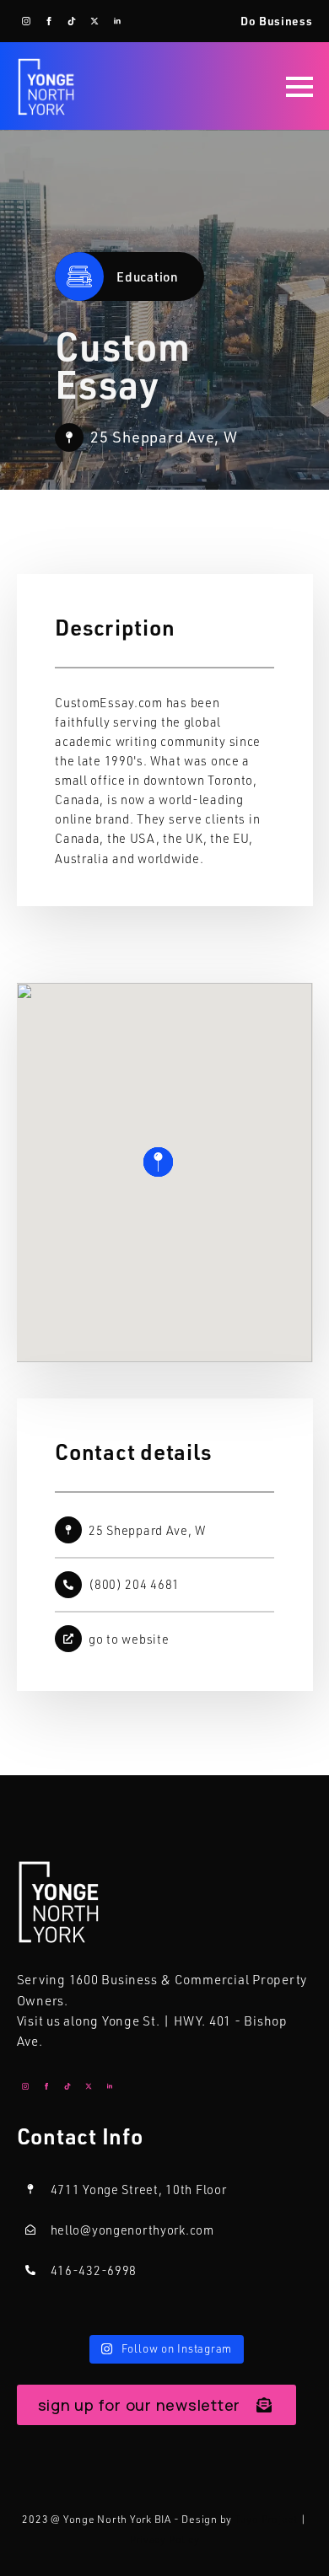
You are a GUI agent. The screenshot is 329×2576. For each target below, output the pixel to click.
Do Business (277, 21)
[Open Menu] (299, 87)
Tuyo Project (266, 2519)
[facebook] (49, 21)
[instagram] (26, 21)
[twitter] (94, 21)
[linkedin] (117, 21)
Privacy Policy (165, 2539)
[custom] (72, 21)
